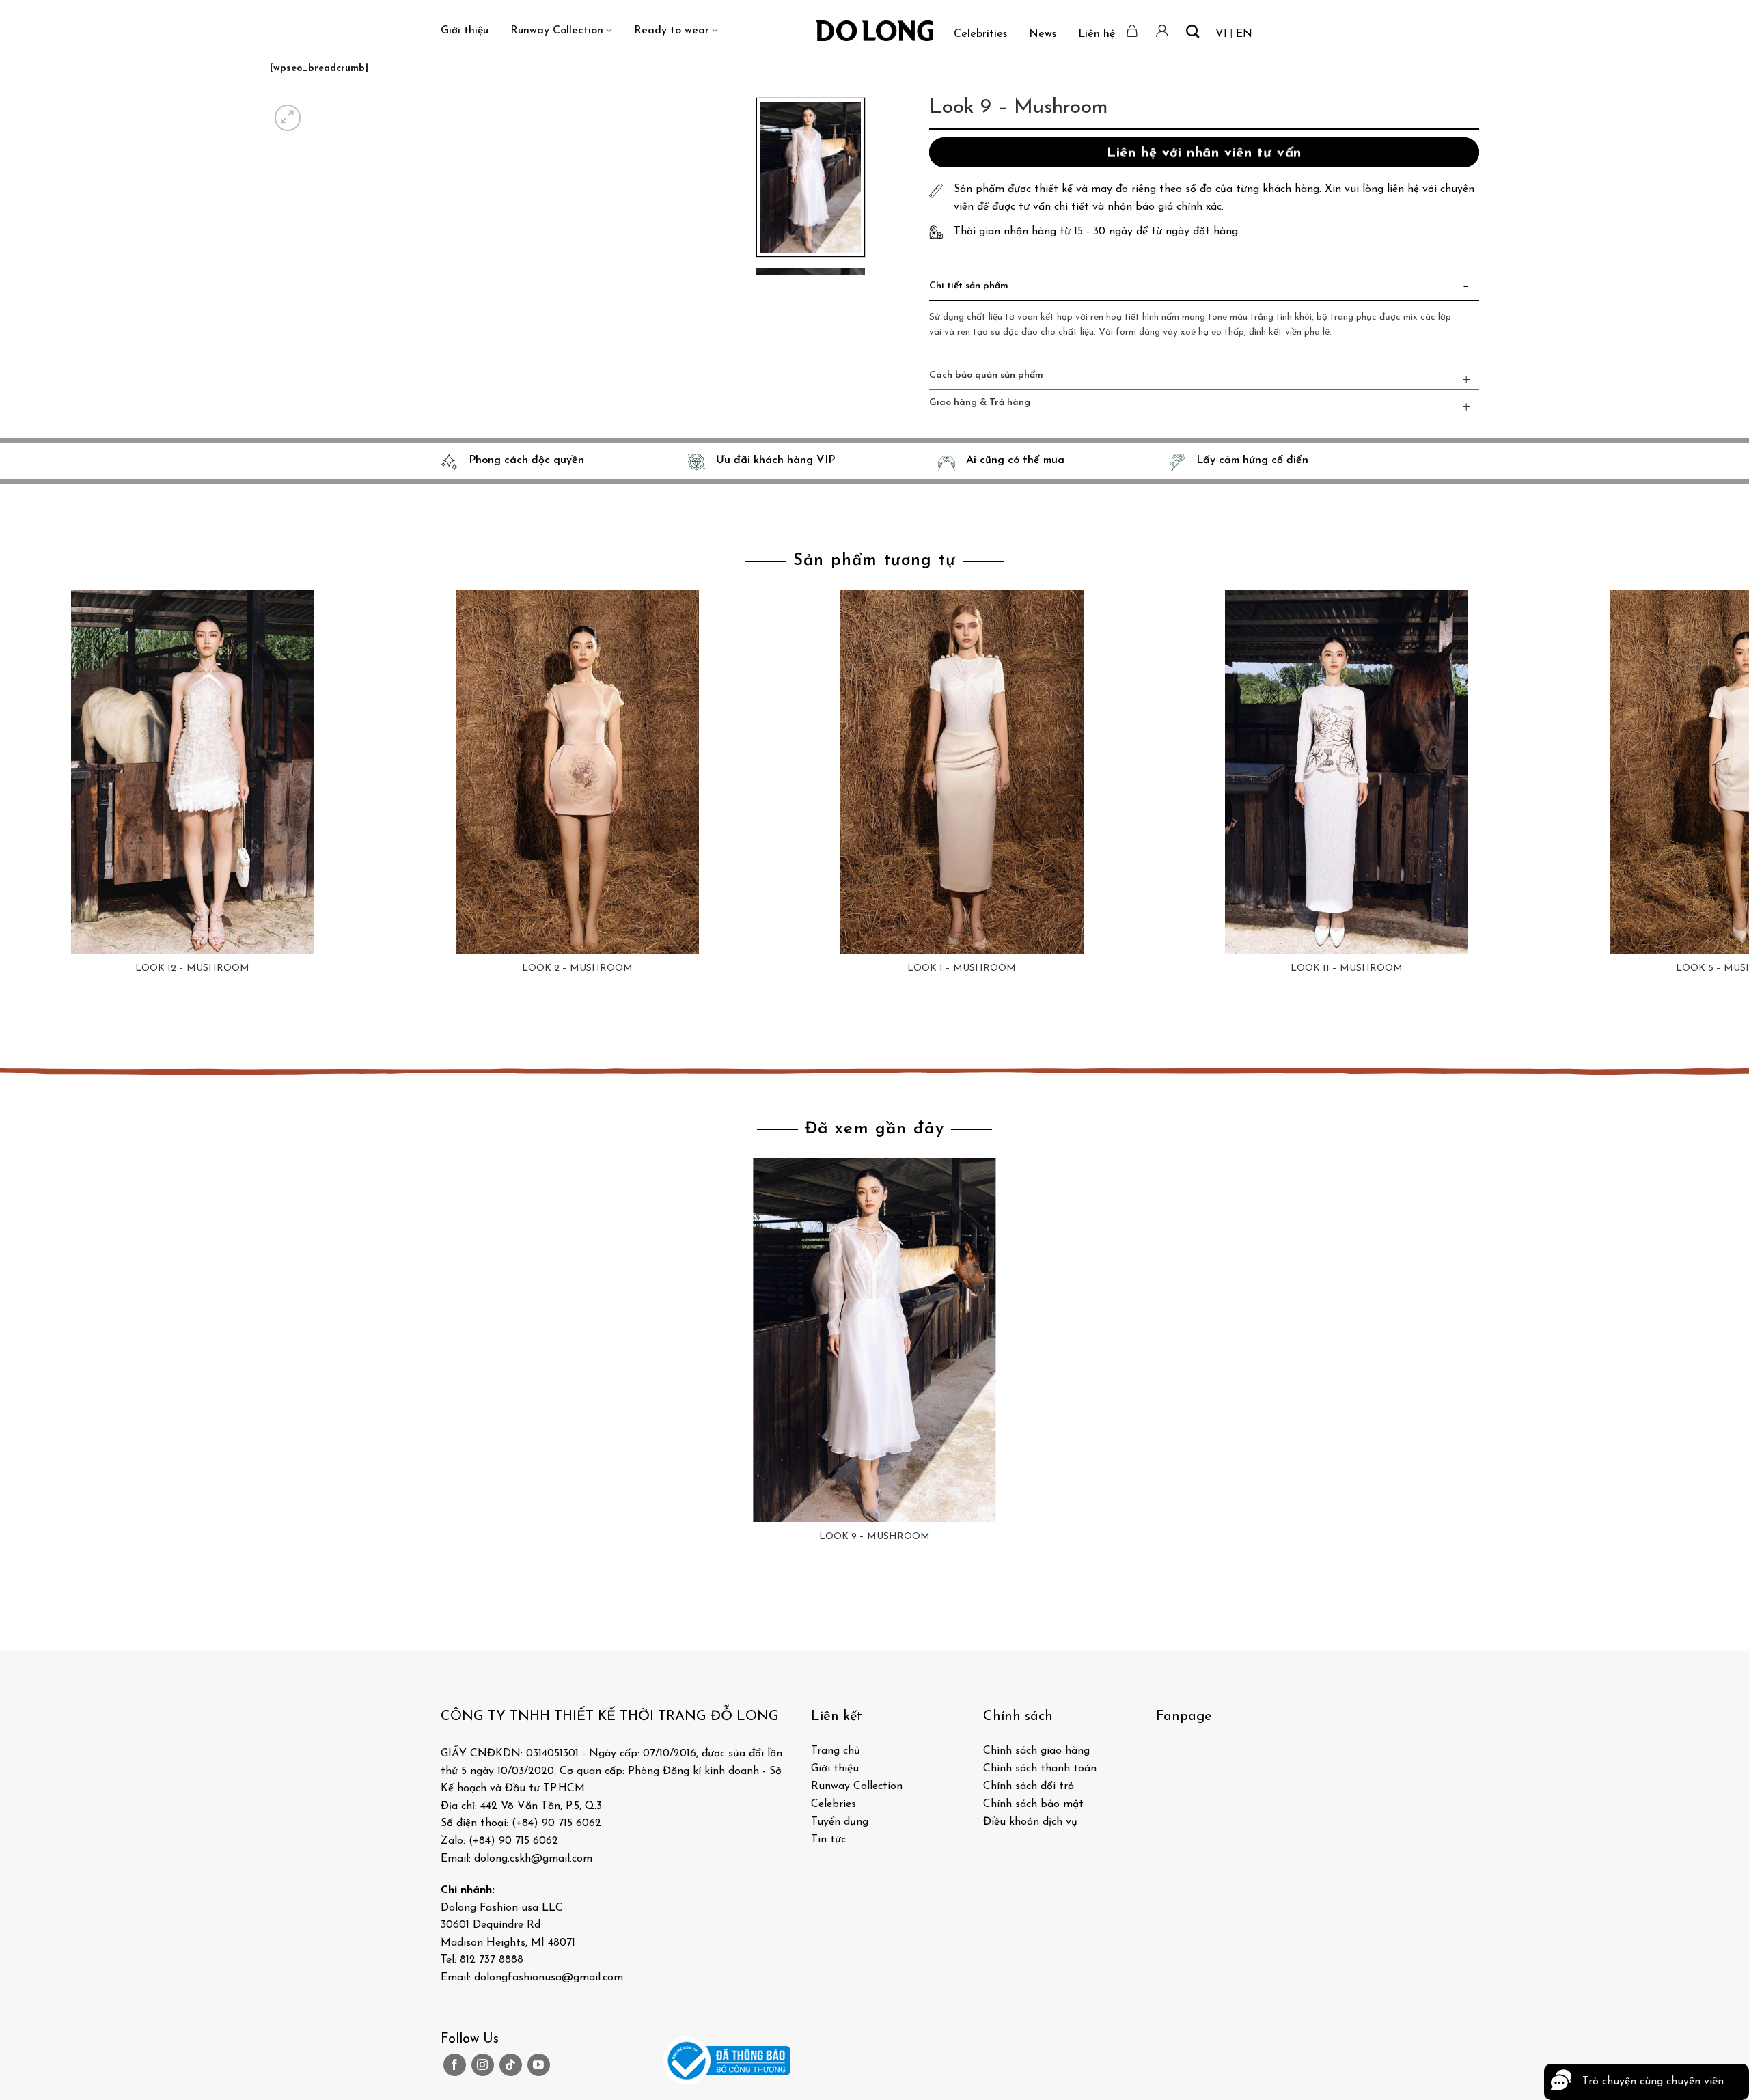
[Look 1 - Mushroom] (962, 772)
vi (1221, 34)
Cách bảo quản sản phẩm (986, 375)
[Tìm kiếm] (1193, 31)
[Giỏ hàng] (1133, 31)
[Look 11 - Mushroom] (1347, 772)
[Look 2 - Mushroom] (577, 772)
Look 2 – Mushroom (577, 968)
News (1043, 34)
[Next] (321, 110)
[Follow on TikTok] (511, 2065)
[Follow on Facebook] (455, 2065)
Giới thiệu (465, 31)
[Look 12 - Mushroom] (192, 772)
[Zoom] (288, 118)
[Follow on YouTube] (539, 2065)
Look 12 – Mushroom (192, 968)
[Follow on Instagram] (483, 2065)
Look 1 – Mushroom (962, 968)
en (1244, 34)
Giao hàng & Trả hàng (980, 403)
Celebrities (980, 34)
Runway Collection (557, 31)
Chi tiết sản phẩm (969, 286)
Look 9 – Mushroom (874, 1537)
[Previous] (13, 1024)
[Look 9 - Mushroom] (874, 1340)
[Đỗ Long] (874, 31)
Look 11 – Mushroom (1347, 968)
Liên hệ (1097, 34)
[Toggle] (1466, 289)
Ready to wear (672, 31)
